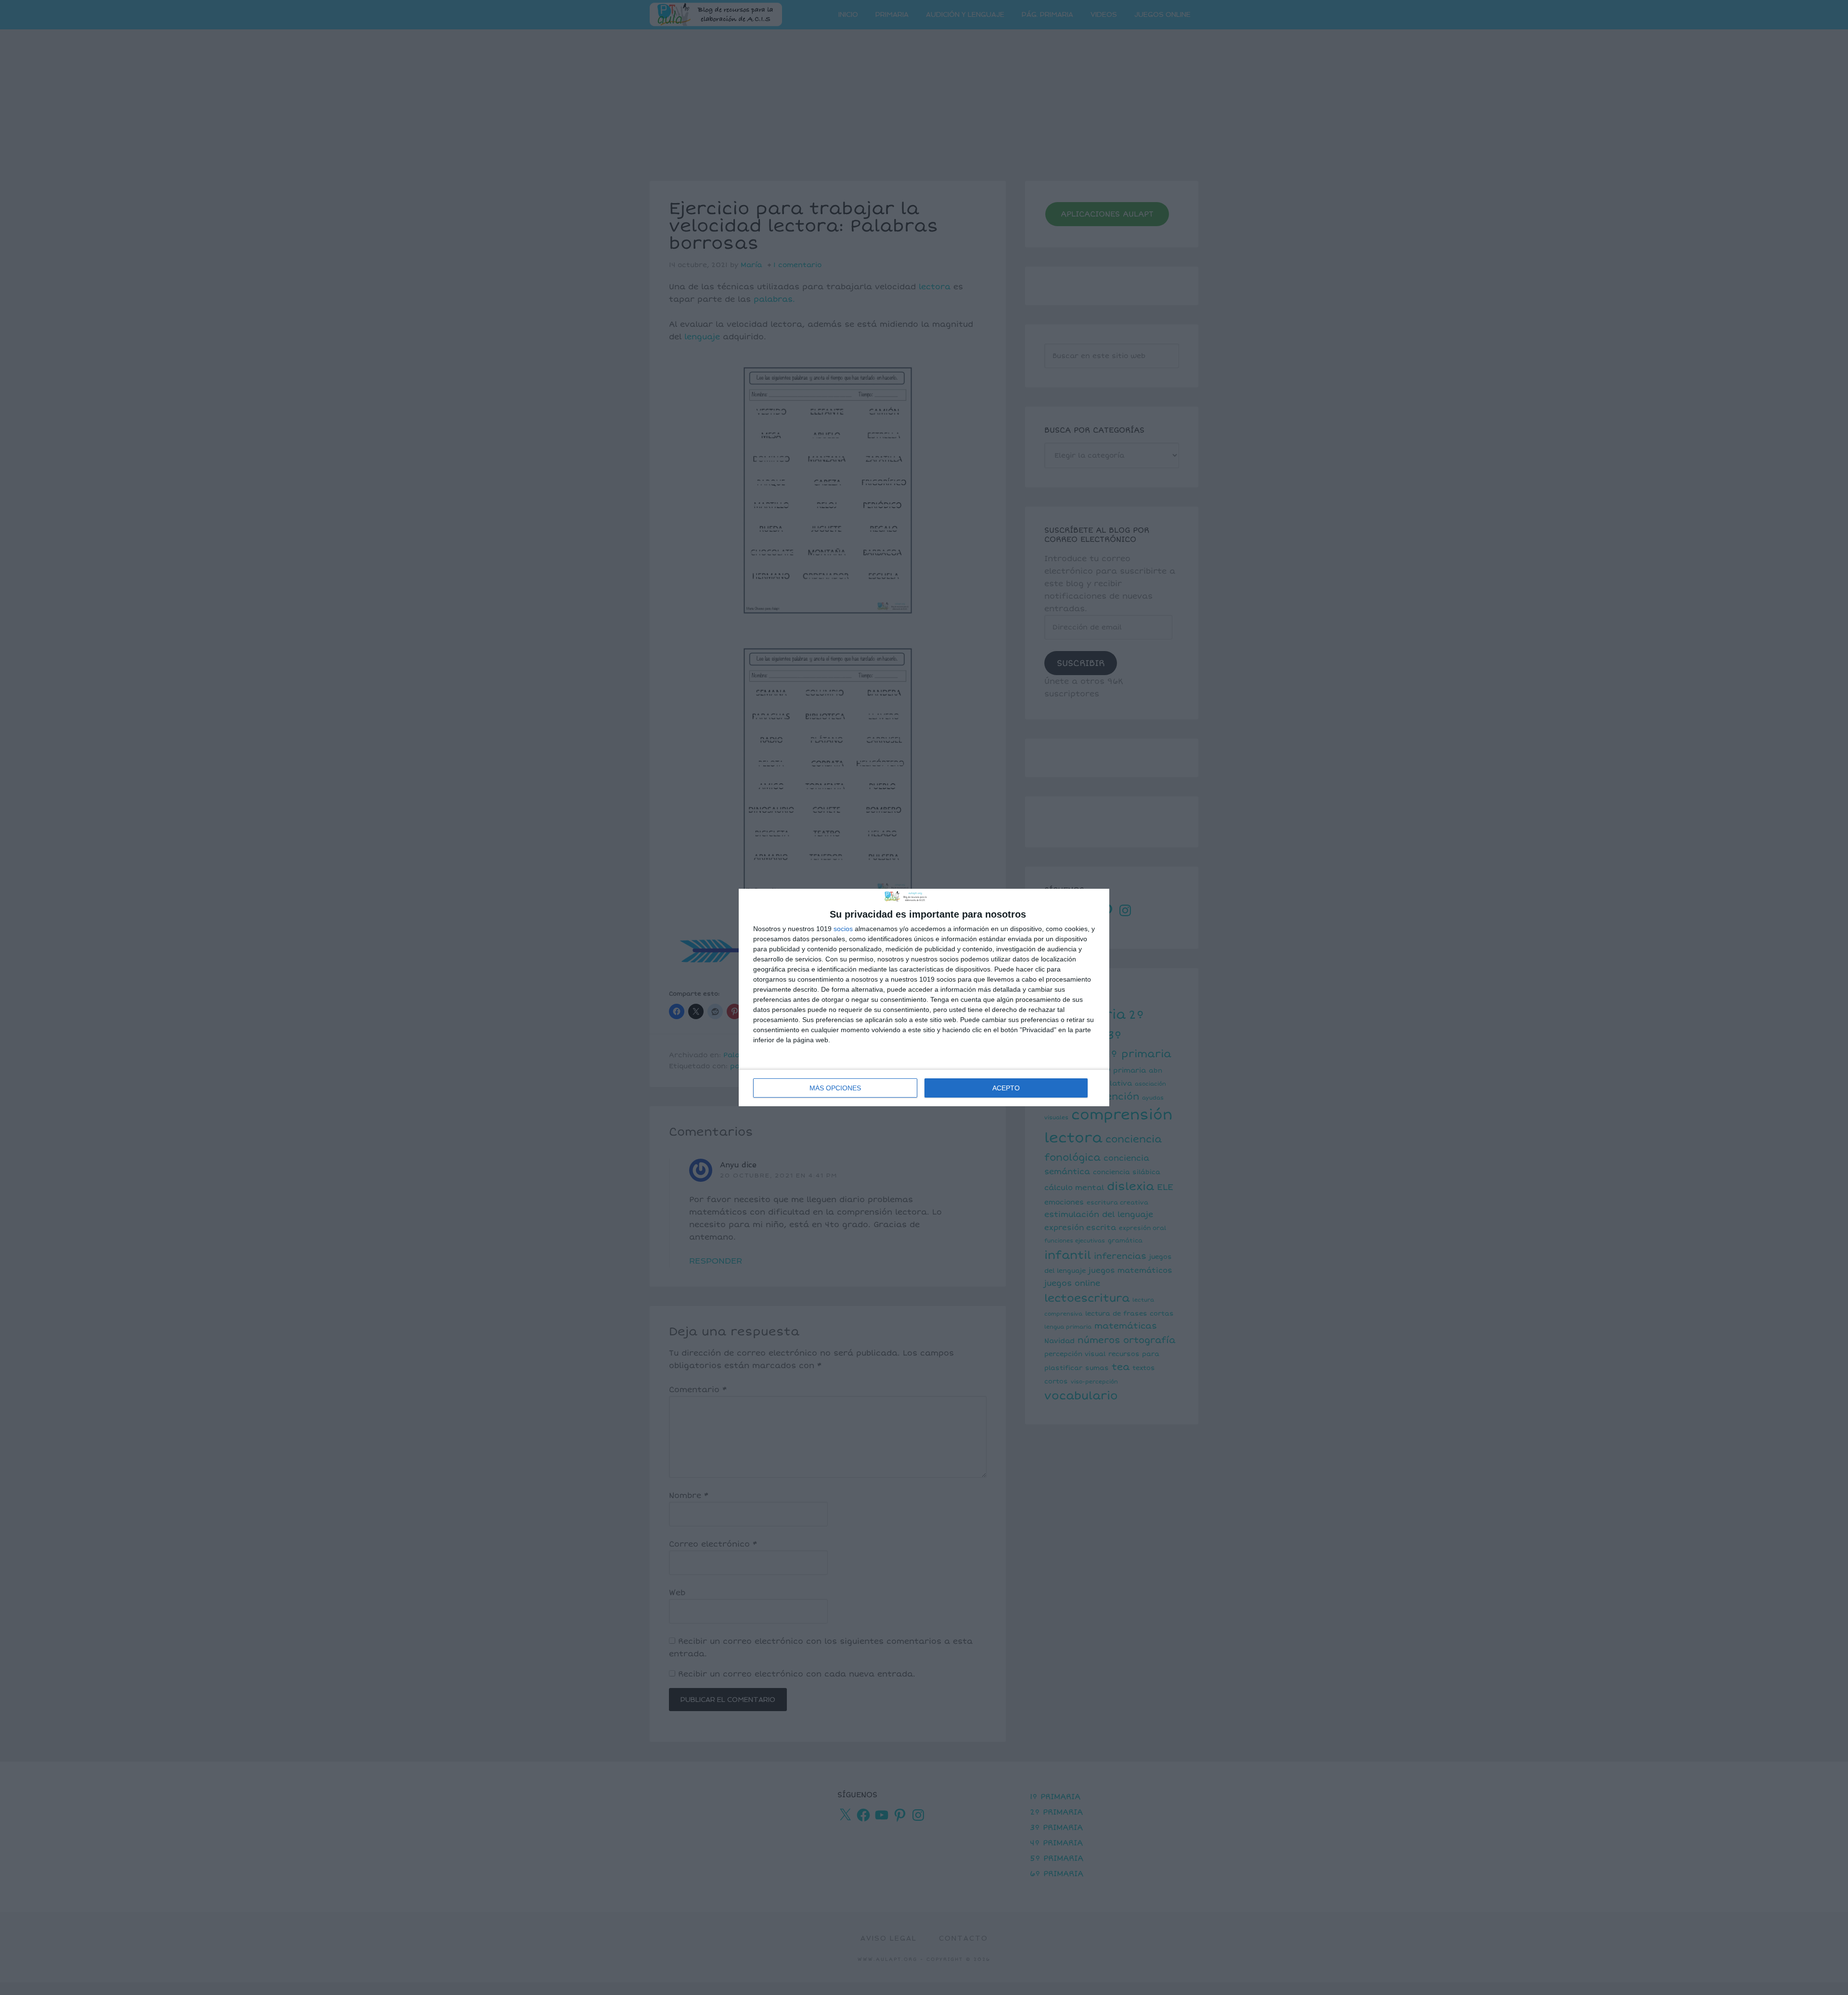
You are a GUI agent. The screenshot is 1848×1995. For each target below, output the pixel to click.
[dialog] (924, 997)
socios (843, 929)
